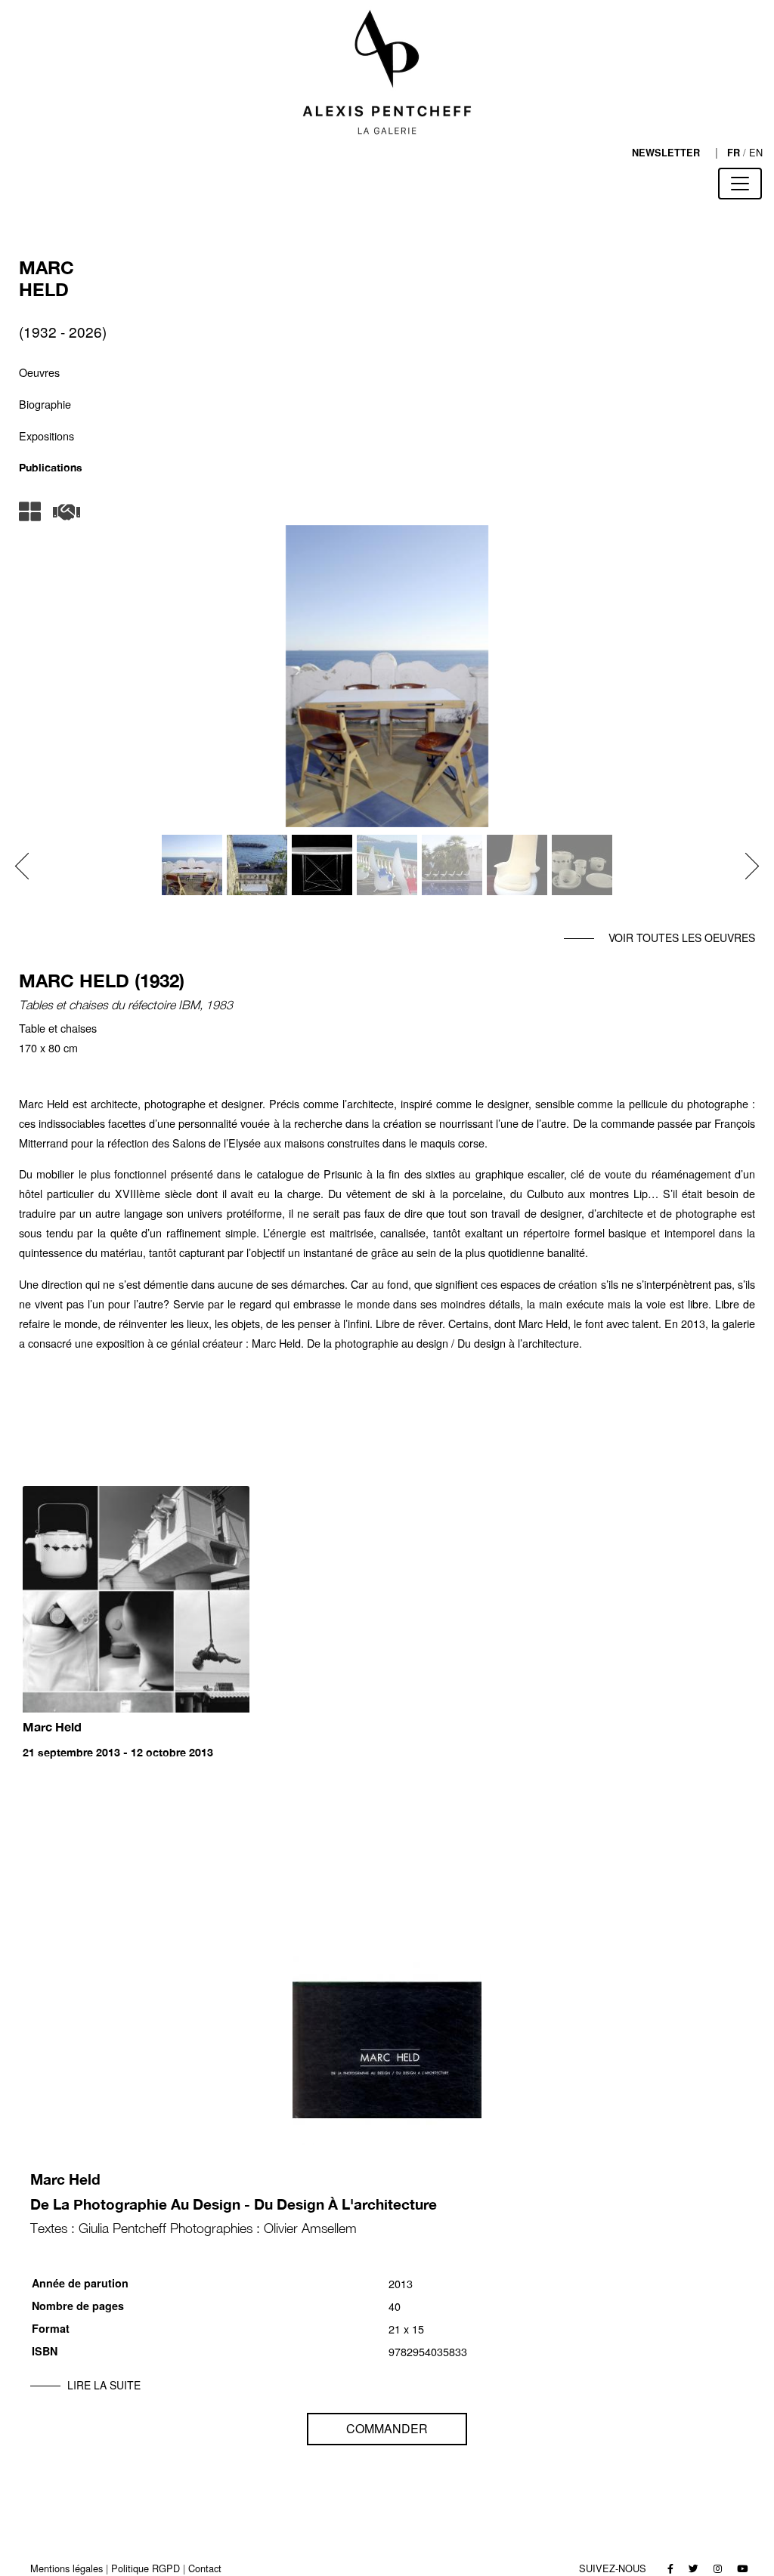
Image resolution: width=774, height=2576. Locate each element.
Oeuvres (39, 372)
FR (734, 153)
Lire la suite (104, 2385)
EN (756, 152)
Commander (387, 2428)
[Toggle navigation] (740, 184)
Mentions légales (67, 2568)
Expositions (46, 436)
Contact (205, 2568)
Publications (51, 467)
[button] (28, 866)
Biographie (45, 404)
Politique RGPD (146, 2568)
